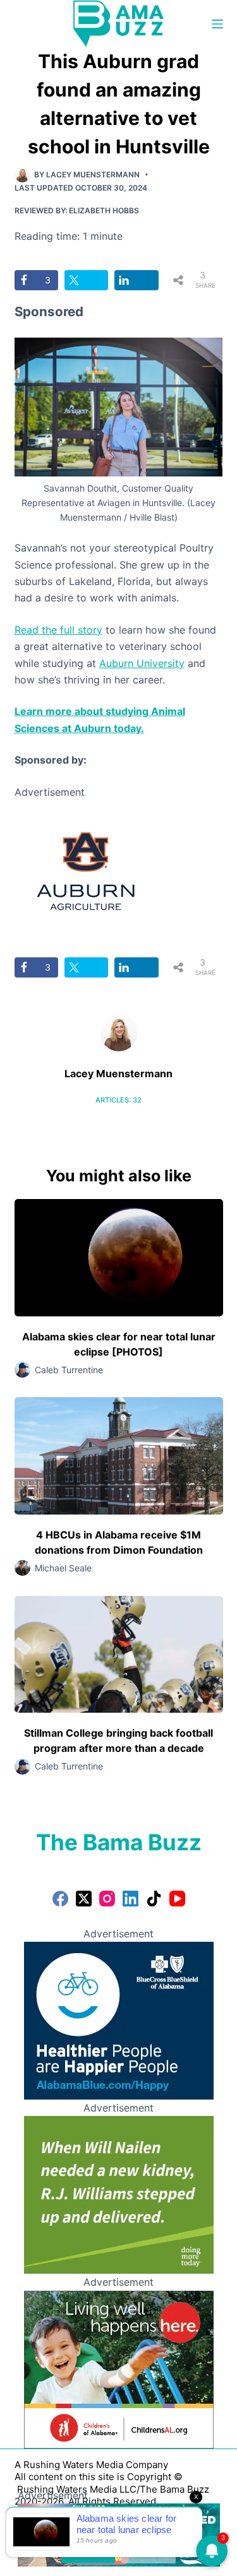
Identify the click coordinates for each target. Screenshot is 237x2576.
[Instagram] (107, 1899)
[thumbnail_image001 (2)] (86, 870)
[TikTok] (154, 1899)
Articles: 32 (118, 1100)
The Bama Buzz (119, 1842)
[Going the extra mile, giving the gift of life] (119, 2194)
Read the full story (58, 630)
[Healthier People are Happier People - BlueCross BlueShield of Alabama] (119, 2019)
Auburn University (142, 663)
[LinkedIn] (131, 1899)
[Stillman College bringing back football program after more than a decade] (119, 1655)
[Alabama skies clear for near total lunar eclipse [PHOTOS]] (119, 1258)
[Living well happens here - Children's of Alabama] (119, 2368)
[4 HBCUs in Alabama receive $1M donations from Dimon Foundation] (119, 1456)
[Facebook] (60, 1899)
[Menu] (217, 24)
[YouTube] (177, 1899)
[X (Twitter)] (84, 1899)
